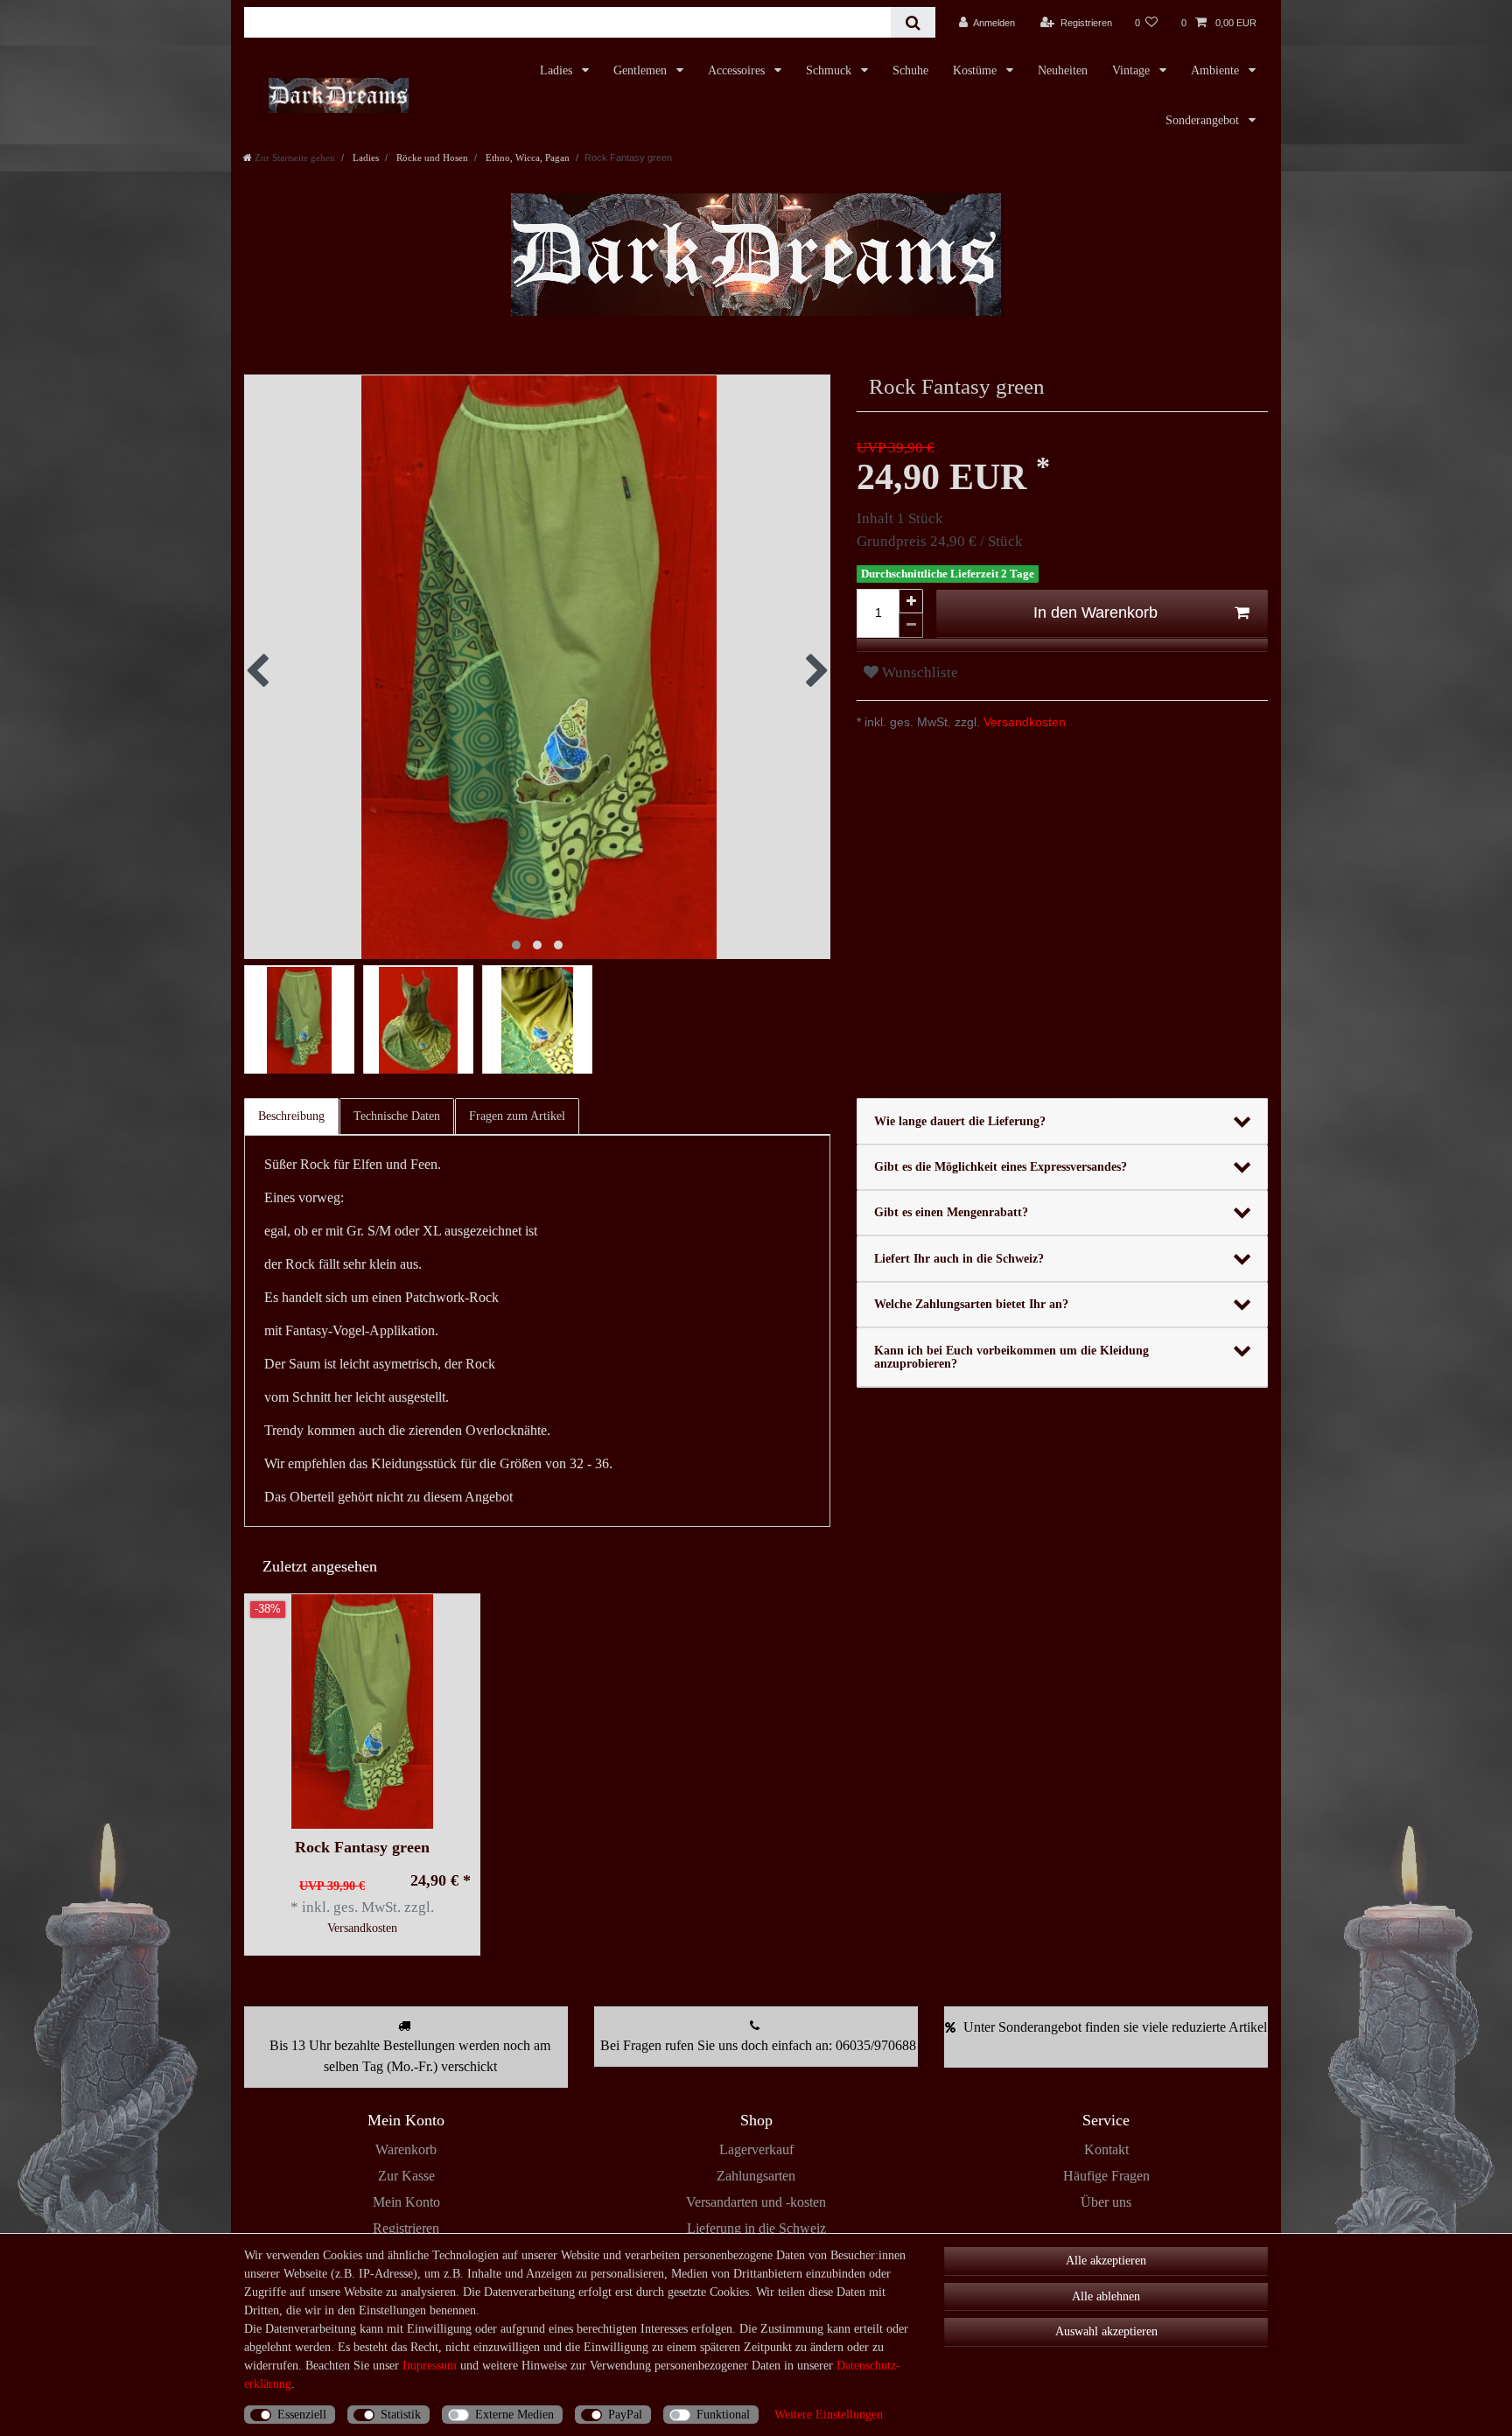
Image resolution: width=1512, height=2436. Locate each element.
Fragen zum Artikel (517, 1116)
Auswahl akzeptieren (1106, 2331)
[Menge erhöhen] (911, 601)
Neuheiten (1063, 70)
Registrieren (406, 2228)
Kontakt (1106, 2149)
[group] (362, 1711)
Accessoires (738, 70)
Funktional (723, 2415)
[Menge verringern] (911, 626)
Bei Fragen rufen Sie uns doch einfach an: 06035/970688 (758, 2045)
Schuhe (910, 70)
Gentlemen (642, 70)
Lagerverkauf (756, 2149)
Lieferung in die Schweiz (756, 2228)
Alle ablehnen (1106, 2296)
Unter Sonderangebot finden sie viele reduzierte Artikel (1115, 2027)
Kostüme (976, 70)
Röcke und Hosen (431, 157)
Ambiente (1217, 70)
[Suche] (913, 22)
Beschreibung (291, 1116)
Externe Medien (514, 2415)
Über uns (1106, 2202)
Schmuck (830, 70)
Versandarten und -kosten (756, 2202)
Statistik (401, 2415)
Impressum (430, 2366)
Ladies (558, 70)
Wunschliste (918, 672)
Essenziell (302, 2415)
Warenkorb (406, 2149)
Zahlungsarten (756, 2176)
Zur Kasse (406, 2176)
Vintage (1133, 70)
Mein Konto (406, 2202)
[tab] (292, 1116)
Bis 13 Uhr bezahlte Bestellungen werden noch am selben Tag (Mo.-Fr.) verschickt (410, 2056)
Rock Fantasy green (362, 1848)
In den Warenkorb (1095, 612)
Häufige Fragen (1106, 2176)
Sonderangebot (1204, 120)
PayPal (625, 2415)
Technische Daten (397, 1116)
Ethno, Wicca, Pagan (526, 157)
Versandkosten (1023, 722)
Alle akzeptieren (1106, 2261)
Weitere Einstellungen (829, 2415)
